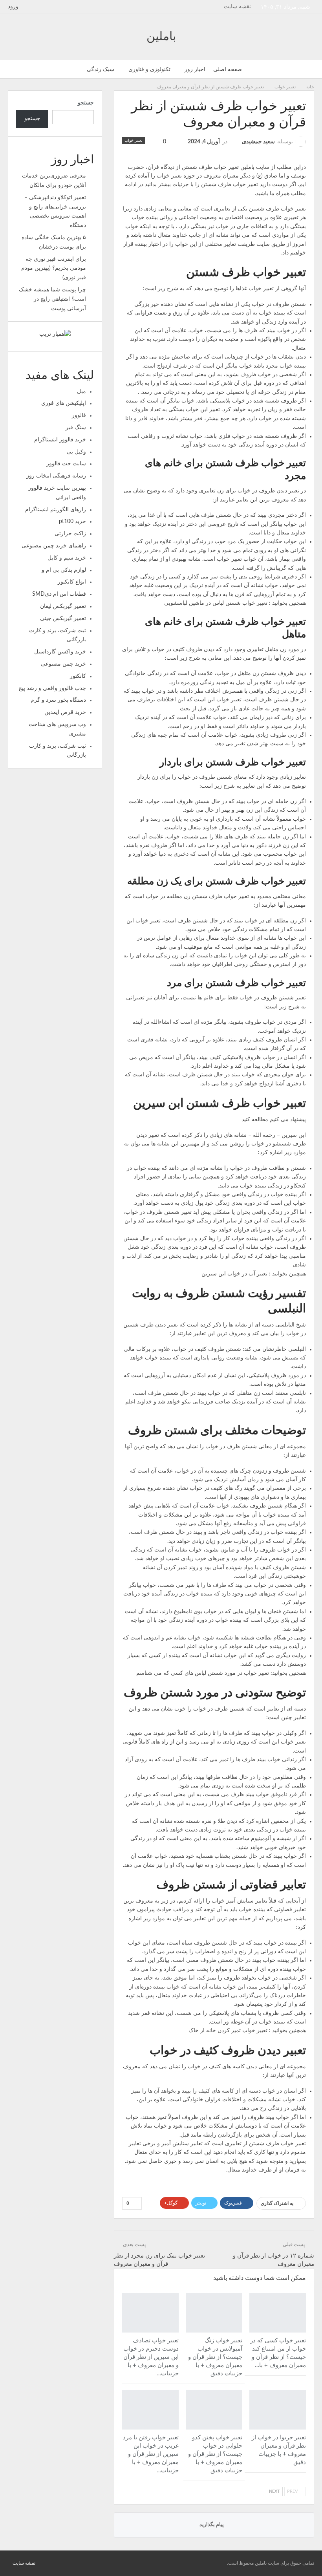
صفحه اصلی (228, 70)
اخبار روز (195, 70)
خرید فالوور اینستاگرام (60, 440)
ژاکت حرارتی (70, 534)
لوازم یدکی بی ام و (64, 570)
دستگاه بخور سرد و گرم (58, 700)
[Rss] (10, 2563)
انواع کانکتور (72, 582)
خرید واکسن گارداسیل (60, 652)
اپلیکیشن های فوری (64, 403)
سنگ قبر (76, 428)
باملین (161, 37)
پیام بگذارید (212, 2525)
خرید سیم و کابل (67, 558)
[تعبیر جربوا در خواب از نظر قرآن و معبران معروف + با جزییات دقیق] (278, 2410)
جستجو (86, 103)
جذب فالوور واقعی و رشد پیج (52, 688)
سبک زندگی (101, 70)
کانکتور (78, 676)
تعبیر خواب (134, 141)
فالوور (79, 415)
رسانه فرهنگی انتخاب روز (56, 476)
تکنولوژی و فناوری (149, 70)
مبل (81, 392)
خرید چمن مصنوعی (63, 664)
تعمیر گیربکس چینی (63, 618)
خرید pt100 (72, 521)
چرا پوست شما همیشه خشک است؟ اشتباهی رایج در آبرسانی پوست (52, 299)
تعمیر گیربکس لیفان (63, 606)
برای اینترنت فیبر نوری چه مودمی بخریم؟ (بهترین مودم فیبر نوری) (54, 269)
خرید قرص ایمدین (65, 712)
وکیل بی (76, 452)
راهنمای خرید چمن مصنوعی (54, 546)
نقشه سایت (237, 7)
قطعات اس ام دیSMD (59, 594)
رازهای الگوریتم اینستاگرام (56, 510)
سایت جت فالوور (66, 464)
